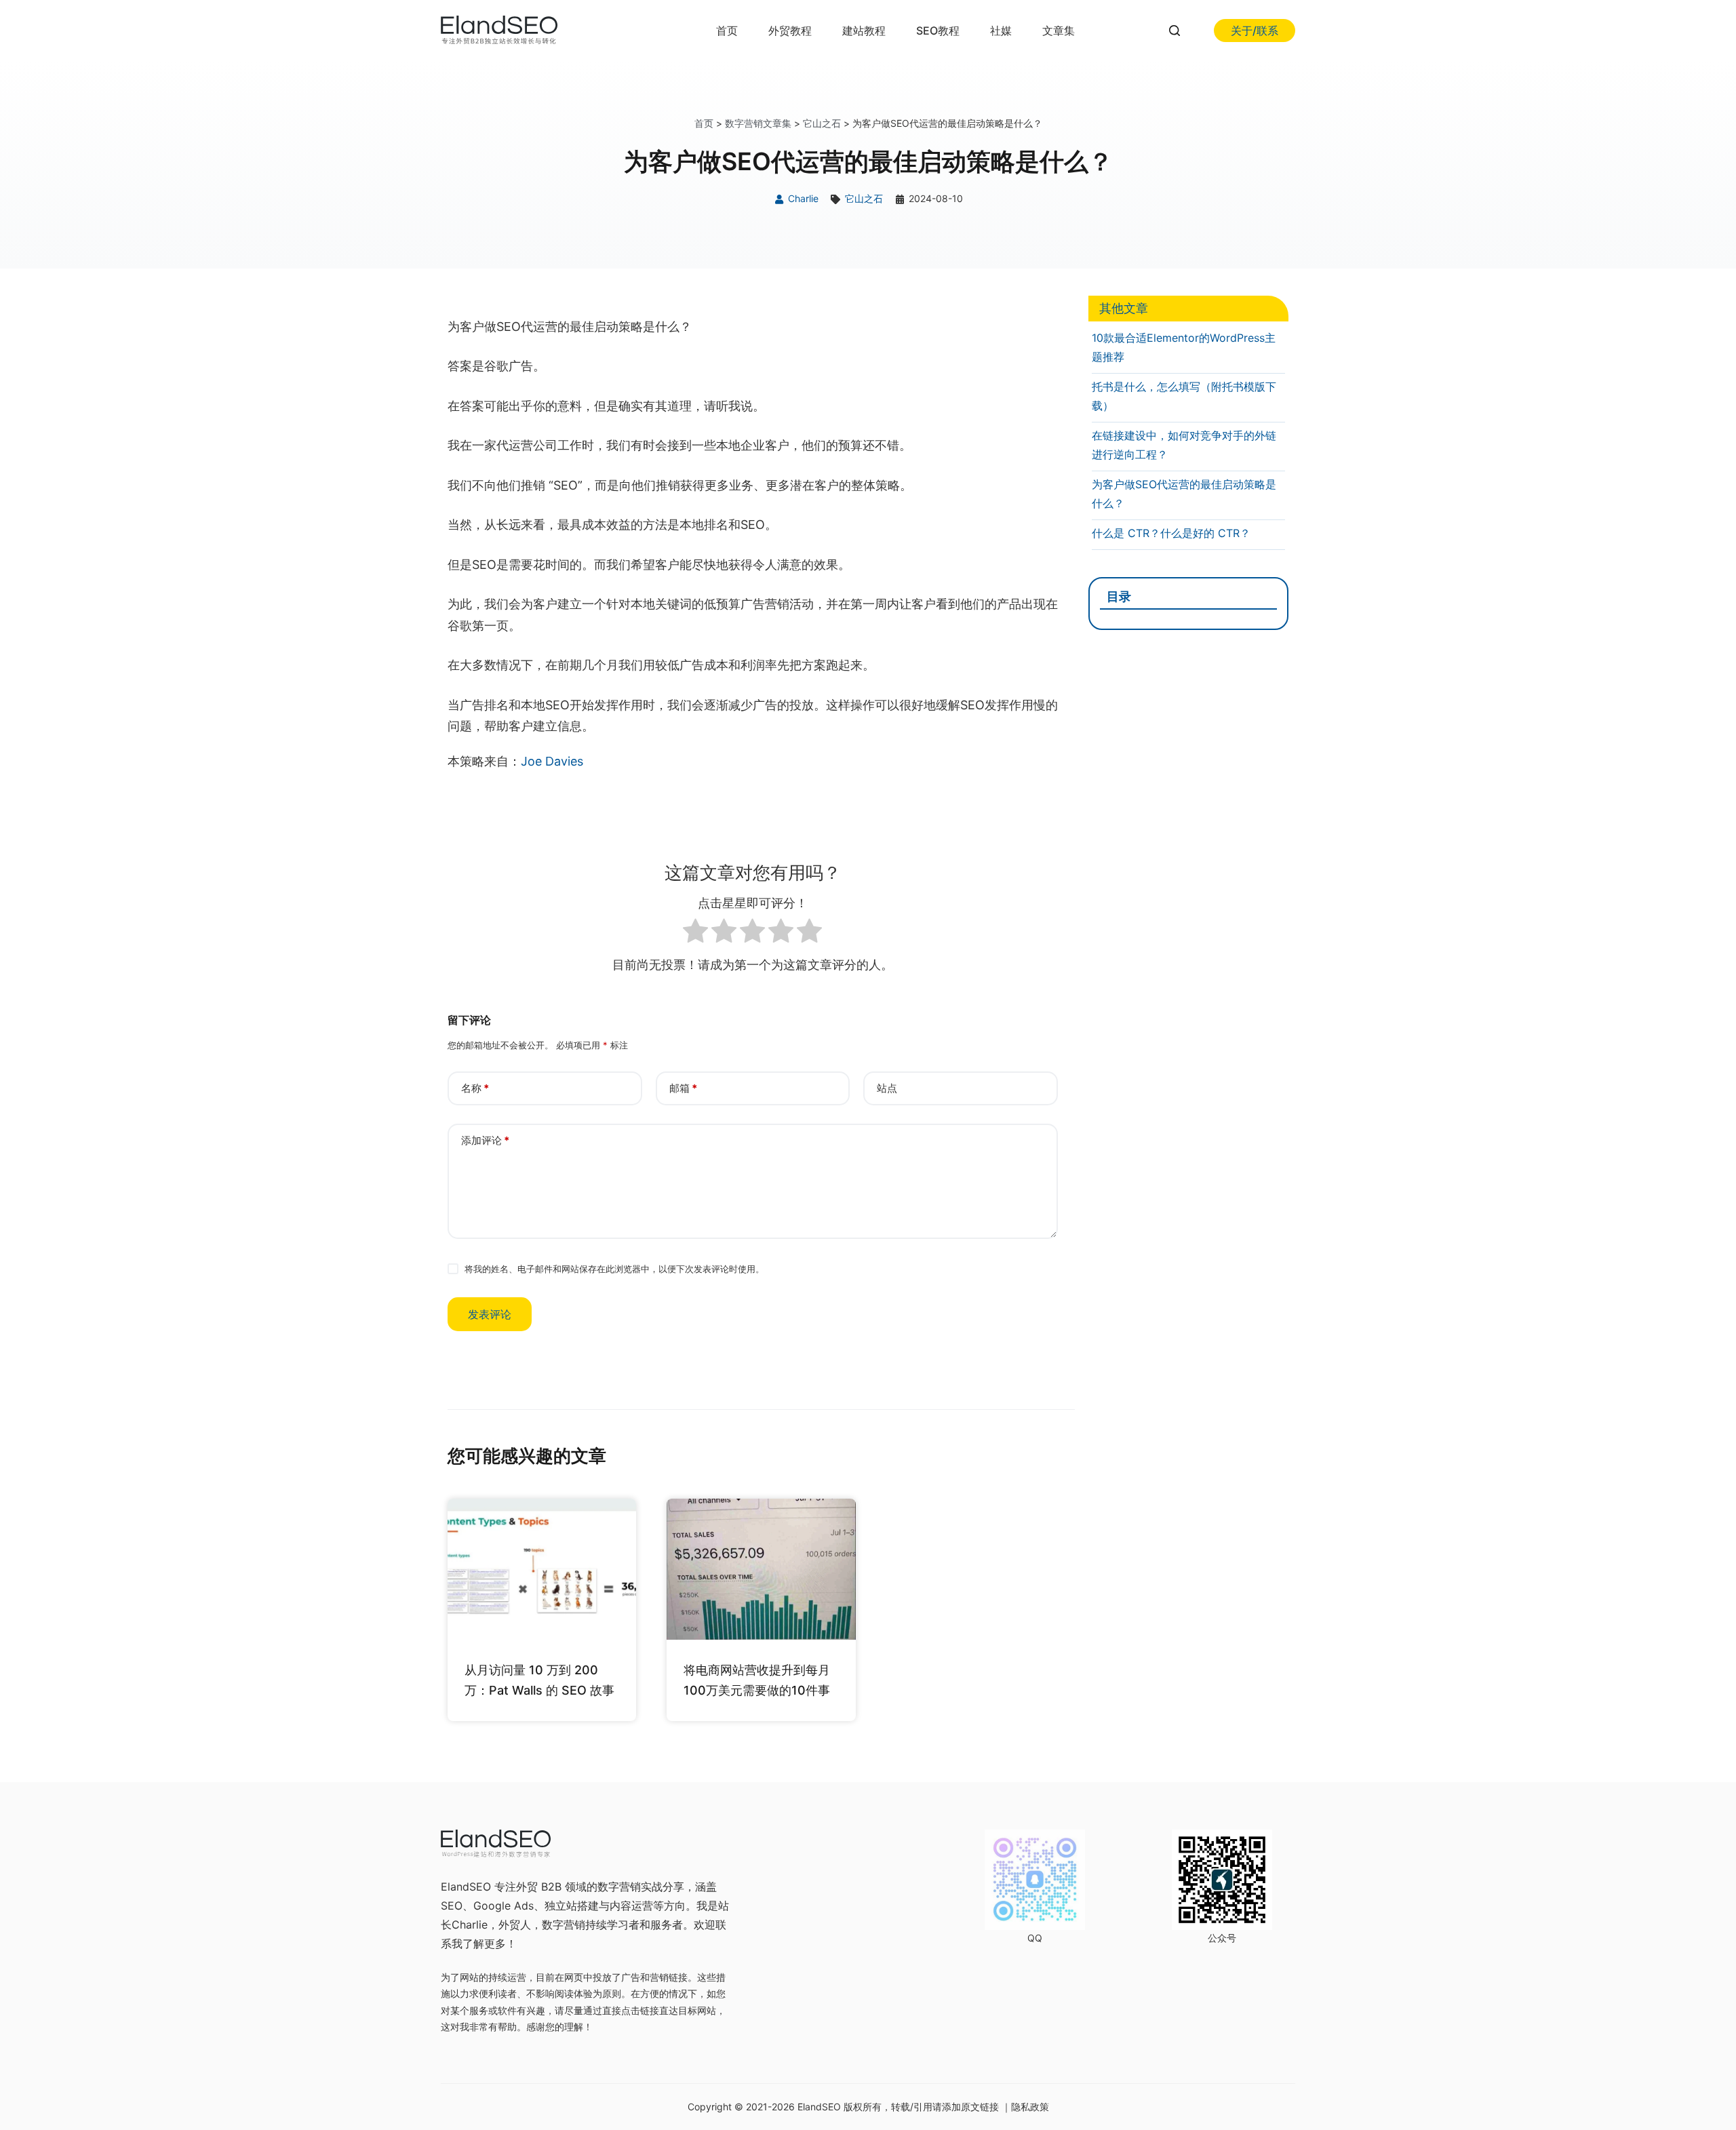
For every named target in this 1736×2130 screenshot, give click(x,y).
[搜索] (1175, 31)
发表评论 (490, 1314)
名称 (475, 1088)
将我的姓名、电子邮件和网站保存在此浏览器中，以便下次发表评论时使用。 (614, 1269)
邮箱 (683, 1088)
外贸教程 (790, 31)
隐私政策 (1030, 2107)
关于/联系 (1255, 31)
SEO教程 (938, 31)
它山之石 (822, 123)
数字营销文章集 (758, 123)
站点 (887, 1088)
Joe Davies (552, 761)
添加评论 (485, 1140)
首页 (727, 31)
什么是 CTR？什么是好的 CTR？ (1171, 533)
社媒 (1001, 31)
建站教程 (864, 31)
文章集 (1059, 31)
